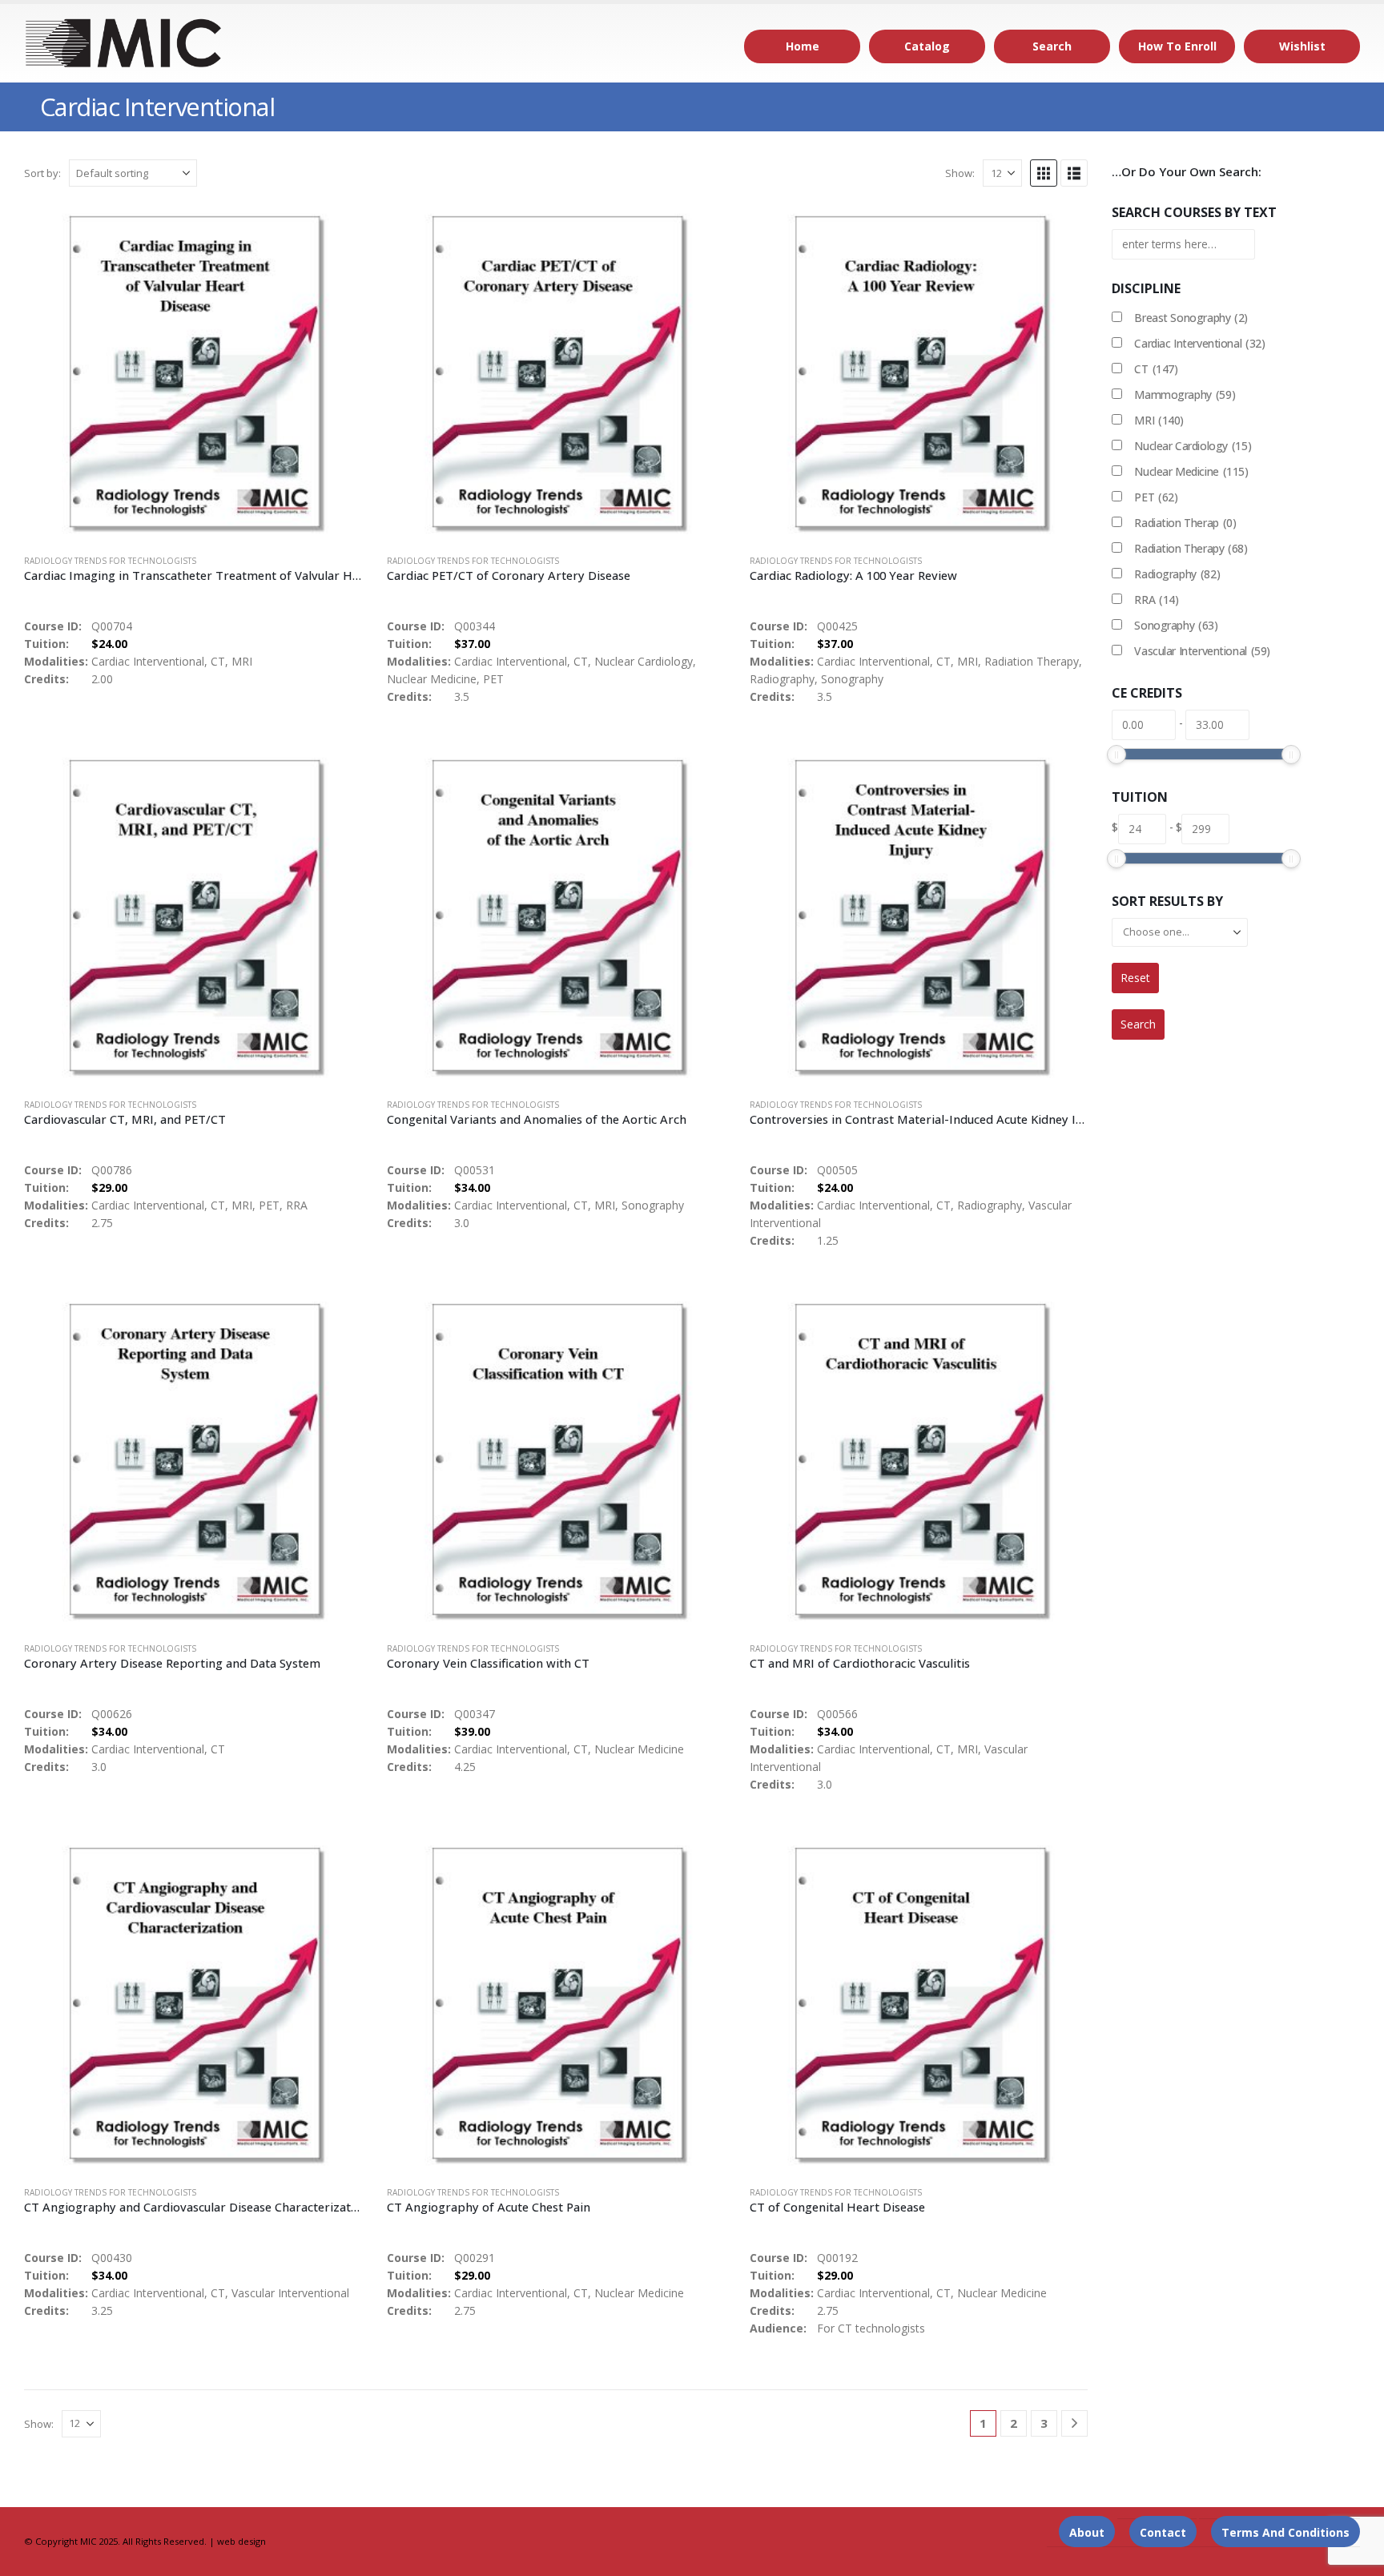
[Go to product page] (193, 372)
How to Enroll (1177, 46)
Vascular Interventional (1202, 651)
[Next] (1074, 2423)
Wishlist (1302, 46)
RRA (1156, 600)
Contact (1163, 2532)
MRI (1159, 420)
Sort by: (42, 173)
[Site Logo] (124, 43)
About (1087, 2532)
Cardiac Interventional (1199, 343)
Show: (960, 173)
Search (1052, 46)
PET (1156, 497)
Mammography (1185, 394)
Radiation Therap (1185, 523)
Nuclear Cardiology (1193, 446)
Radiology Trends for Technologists (110, 561)
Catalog (927, 46)
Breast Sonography (1191, 318)
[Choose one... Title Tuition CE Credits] (1180, 932)
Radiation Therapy (1191, 548)
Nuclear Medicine (1191, 471)
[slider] (1116, 755)
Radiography (1177, 574)
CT (1156, 369)
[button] (1044, 173)
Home (803, 46)
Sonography (1176, 625)
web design (241, 2541)
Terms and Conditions (1285, 2532)
